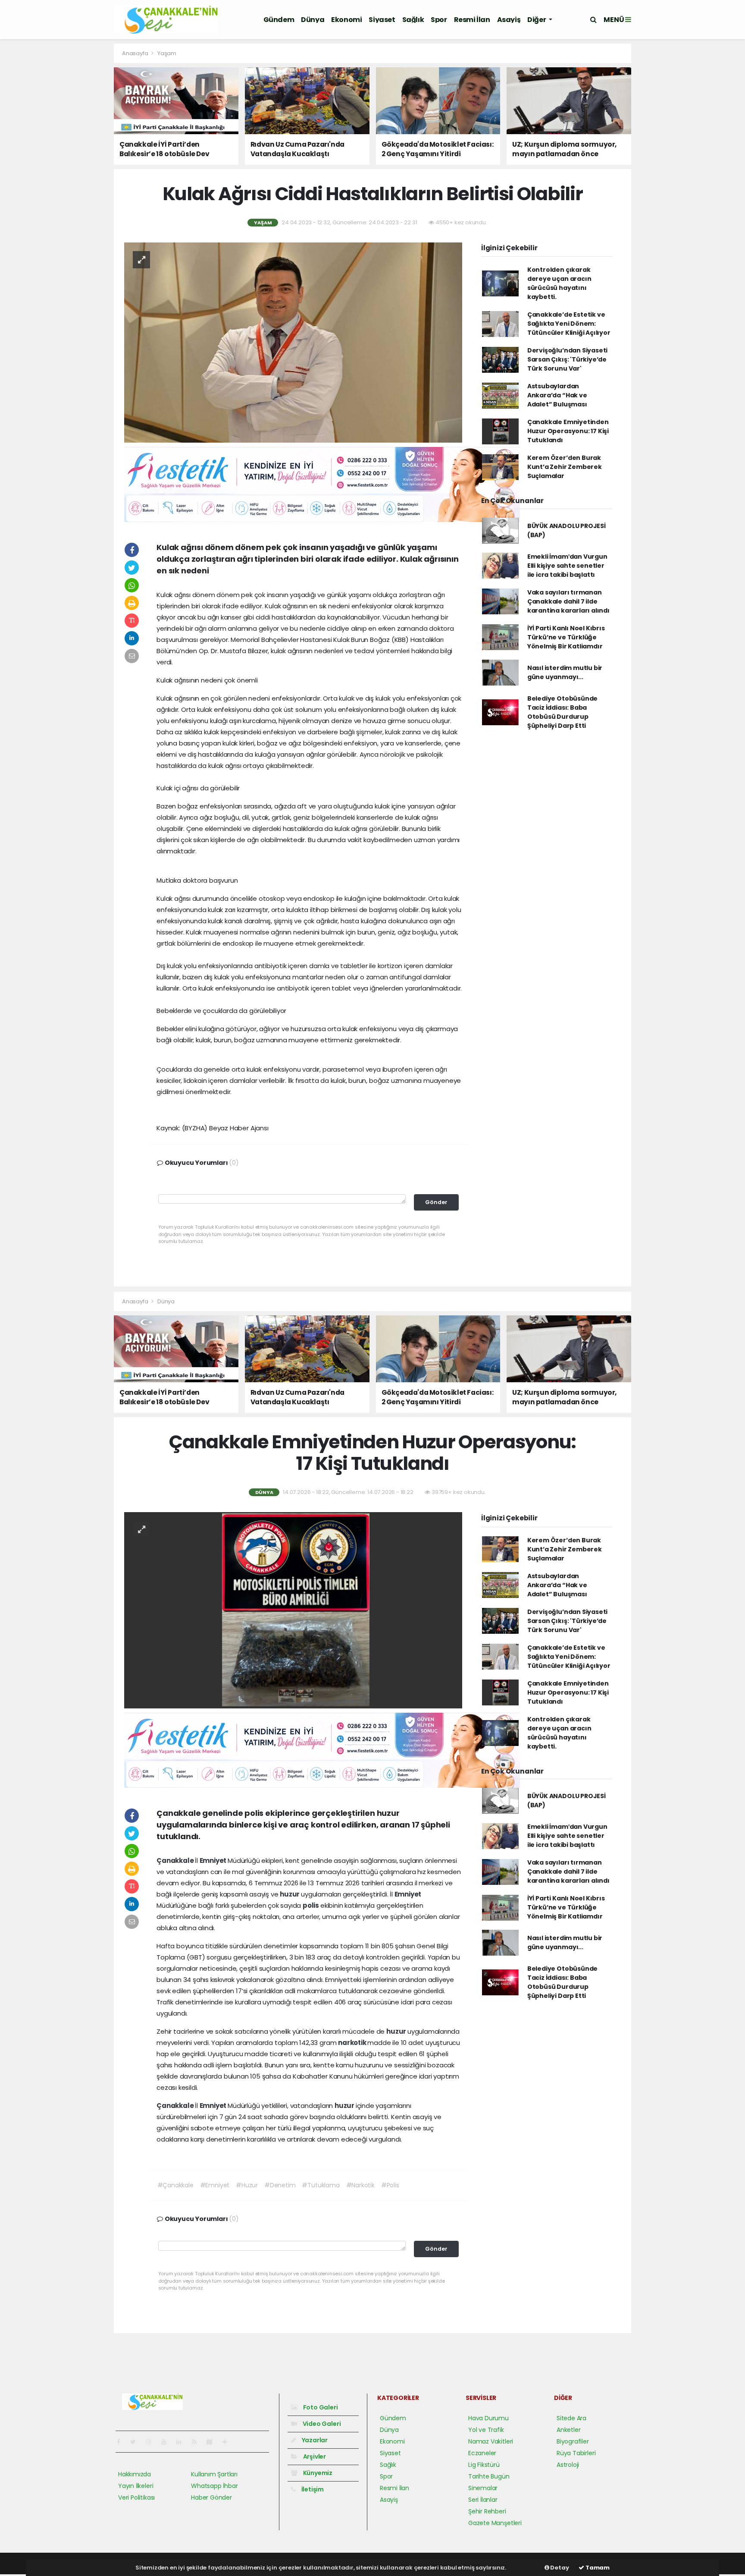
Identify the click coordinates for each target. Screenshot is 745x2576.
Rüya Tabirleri (576, 2453)
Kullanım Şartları (214, 2474)
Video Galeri (321, 2424)
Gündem (279, 20)
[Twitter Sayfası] (136, 2442)
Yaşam (167, 53)
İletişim (312, 2489)
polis (311, 1905)
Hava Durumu (488, 2418)
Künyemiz (317, 2473)
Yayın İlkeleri (136, 2486)
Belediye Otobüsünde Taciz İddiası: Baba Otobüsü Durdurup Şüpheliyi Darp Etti (562, 712)
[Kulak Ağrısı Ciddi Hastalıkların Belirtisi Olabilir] (293, 342)
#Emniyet (215, 2185)
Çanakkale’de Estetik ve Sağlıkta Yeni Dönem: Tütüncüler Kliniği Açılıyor (569, 324)
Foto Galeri (320, 2407)
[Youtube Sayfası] (167, 2442)
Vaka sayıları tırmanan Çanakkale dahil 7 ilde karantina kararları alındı (568, 601)
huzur (290, 1894)
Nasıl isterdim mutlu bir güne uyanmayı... (565, 672)
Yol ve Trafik (486, 2430)
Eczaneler (482, 2453)
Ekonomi (346, 20)
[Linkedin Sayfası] (182, 2442)
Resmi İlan (472, 20)
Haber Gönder (211, 2497)
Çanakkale (176, 1860)
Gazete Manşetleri (495, 2523)
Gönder (436, 1202)
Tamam (597, 2568)
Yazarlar (314, 2440)
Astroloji (568, 2465)
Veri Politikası (136, 2497)
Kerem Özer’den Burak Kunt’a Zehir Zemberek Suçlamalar (565, 467)
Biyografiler (573, 2441)
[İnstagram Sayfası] (152, 2442)
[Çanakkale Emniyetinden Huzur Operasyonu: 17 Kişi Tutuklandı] (293, 1610)
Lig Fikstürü (484, 2465)
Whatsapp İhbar (214, 2486)
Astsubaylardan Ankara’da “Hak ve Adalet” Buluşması (557, 395)
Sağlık (413, 20)
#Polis (390, 2185)
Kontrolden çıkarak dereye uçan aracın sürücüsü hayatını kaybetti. (559, 283)
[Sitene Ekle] (228, 2442)
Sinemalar (483, 2488)
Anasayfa (136, 53)
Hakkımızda (135, 2474)
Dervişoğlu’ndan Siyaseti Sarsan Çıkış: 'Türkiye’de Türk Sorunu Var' (567, 359)
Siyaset (382, 20)
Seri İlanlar (483, 2500)
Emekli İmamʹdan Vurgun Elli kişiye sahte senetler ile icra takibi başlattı (567, 566)
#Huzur (247, 2185)
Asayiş (509, 20)
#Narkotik (360, 2185)
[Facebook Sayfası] (122, 2442)
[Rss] (198, 2442)
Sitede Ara (571, 2418)
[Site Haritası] (213, 2442)
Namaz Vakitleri (491, 2441)
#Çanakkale (175, 2185)
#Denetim (280, 2185)
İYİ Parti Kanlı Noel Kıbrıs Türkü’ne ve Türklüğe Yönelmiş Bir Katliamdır (566, 637)
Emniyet (214, 1860)
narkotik (353, 2043)
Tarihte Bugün (489, 2476)
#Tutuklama (321, 2185)
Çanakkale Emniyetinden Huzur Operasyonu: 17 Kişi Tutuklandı (568, 431)
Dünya (313, 20)
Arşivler (314, 2456)
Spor (439, 20)
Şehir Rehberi (487, 2511)
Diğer (537, 20)
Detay (559, 2568)
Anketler (568, 2430)
